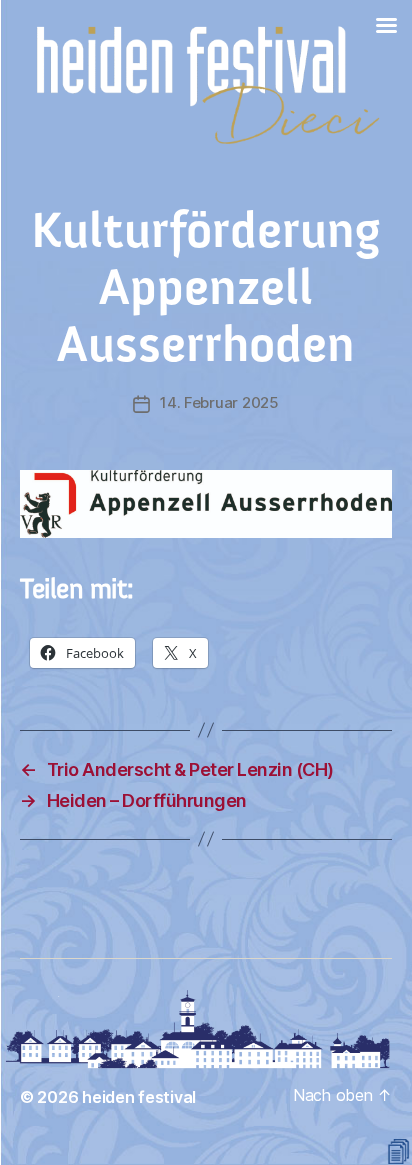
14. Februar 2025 (219, 402)
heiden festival (139, 1097)
